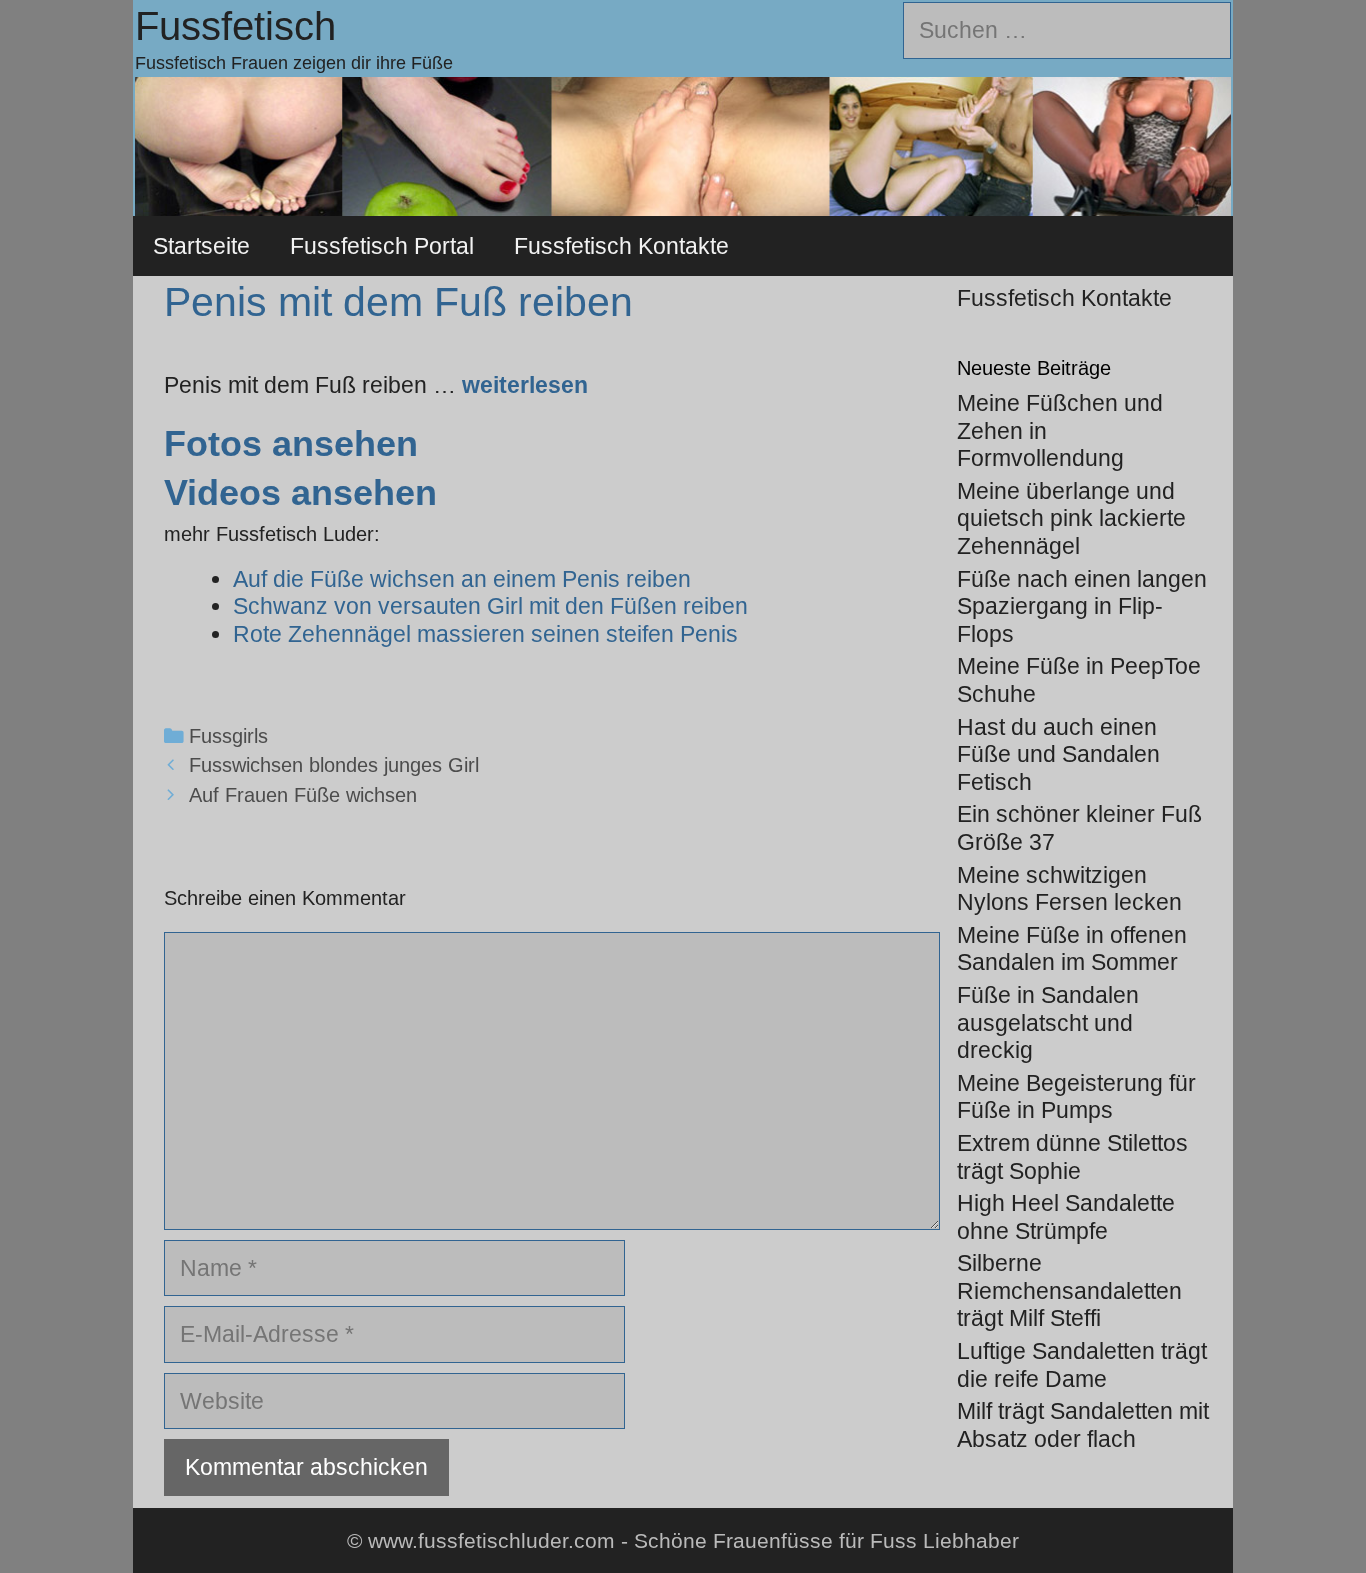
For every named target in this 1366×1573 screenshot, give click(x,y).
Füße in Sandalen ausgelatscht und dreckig (1048, 1022)
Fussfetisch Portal (382, 246)
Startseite (201, 246)
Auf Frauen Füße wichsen (303, 795)
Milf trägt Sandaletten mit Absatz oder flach (1083, 1425)
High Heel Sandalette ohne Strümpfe (1066, 1217)
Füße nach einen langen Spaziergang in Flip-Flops (1082, 606)
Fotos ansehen (291, 443)
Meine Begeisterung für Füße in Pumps (1076, 1097)
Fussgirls (228, 736)
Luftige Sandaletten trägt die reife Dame (1082, 1365)
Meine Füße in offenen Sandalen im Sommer (1072, 949)
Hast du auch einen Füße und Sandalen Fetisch (1058, 754)
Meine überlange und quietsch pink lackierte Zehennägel (1071, 518)
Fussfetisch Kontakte (621, 246)
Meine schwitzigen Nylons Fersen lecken (1069, 889)
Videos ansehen (300, 492)
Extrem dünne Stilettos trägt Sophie (1072, 1157)
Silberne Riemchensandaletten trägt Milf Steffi (1069, 1290)
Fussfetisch (235, 26)
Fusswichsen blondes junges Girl (334, 765)
